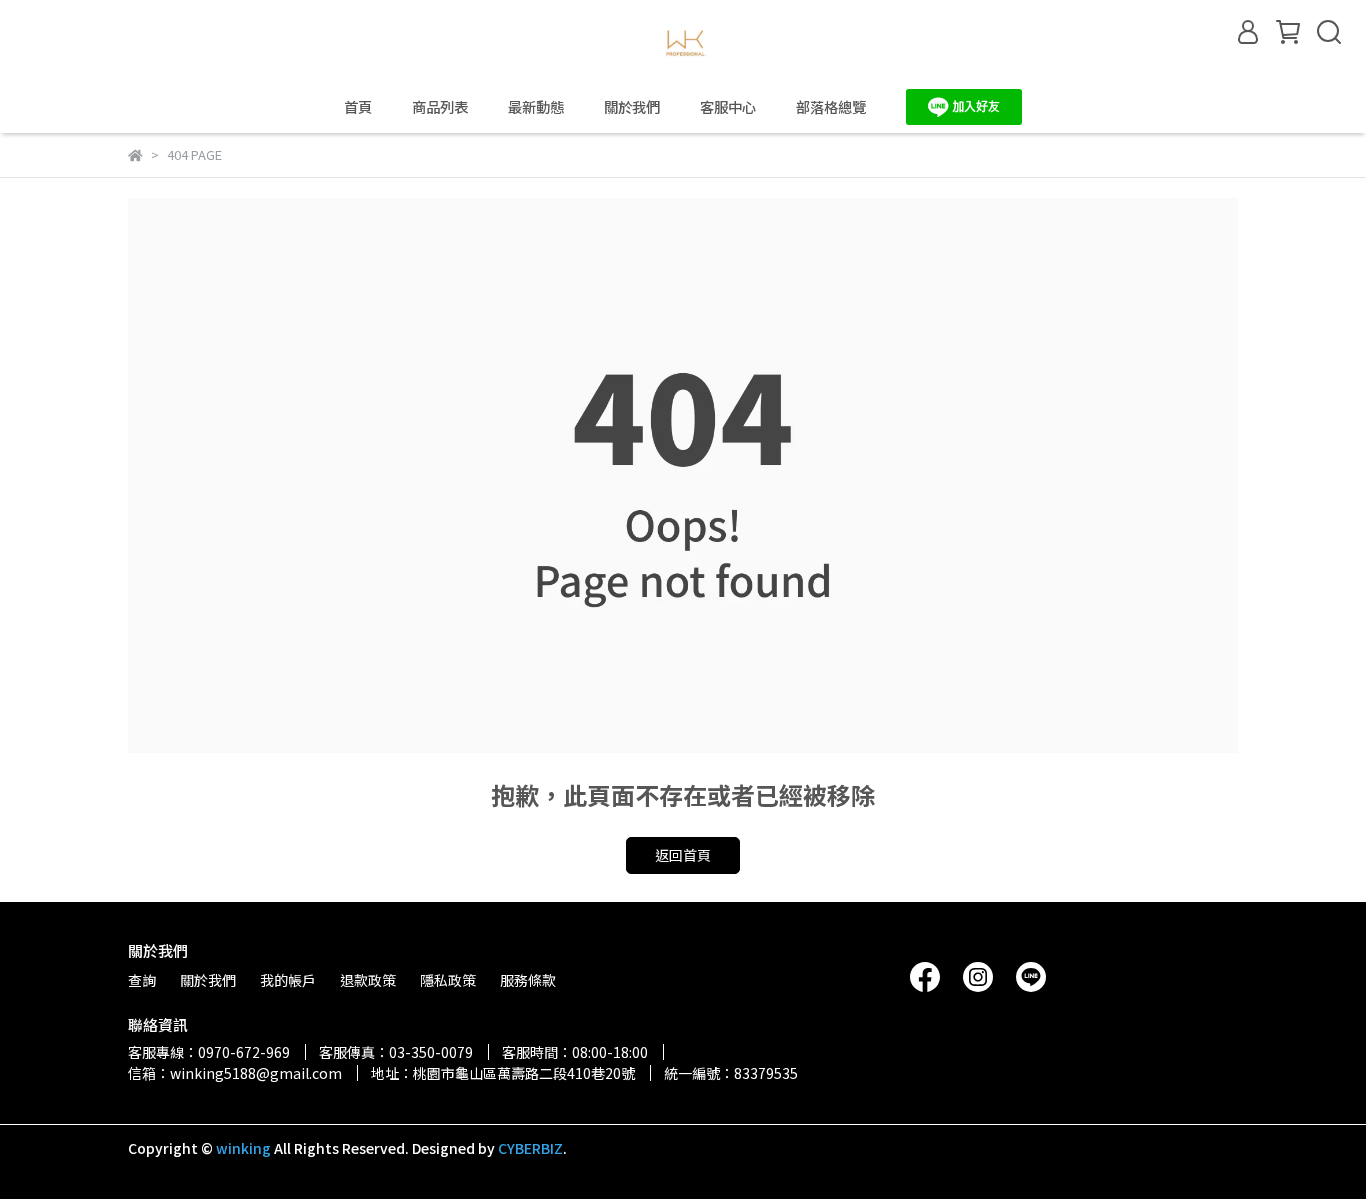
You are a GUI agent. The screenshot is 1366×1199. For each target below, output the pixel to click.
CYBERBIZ (530, 1148)
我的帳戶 (288, 980)
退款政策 (368, 980)
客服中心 (728, 107)
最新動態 (536, 107)
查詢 (142, 980)
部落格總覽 (831, 107)
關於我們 (632, 107)
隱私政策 (448, 980)
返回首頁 (683, 855)
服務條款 (528, 980)
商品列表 (440, 107)
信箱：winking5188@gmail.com (235, 1073)
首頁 (358, 107)
